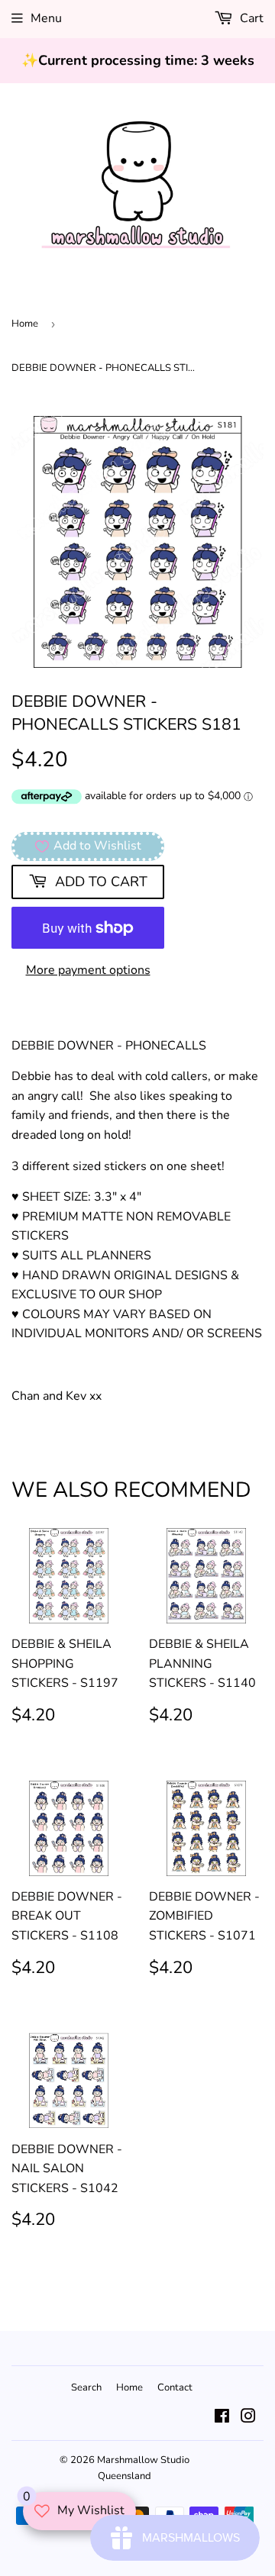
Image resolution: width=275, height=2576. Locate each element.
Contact (175, 2387)
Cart (250, 18)
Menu (46, 18)
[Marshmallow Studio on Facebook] (222, 2418)
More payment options (88, 970)
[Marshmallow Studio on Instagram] (248, 2418)
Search (86, 2387)
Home (25, 324)
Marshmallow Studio (143, 2460)
